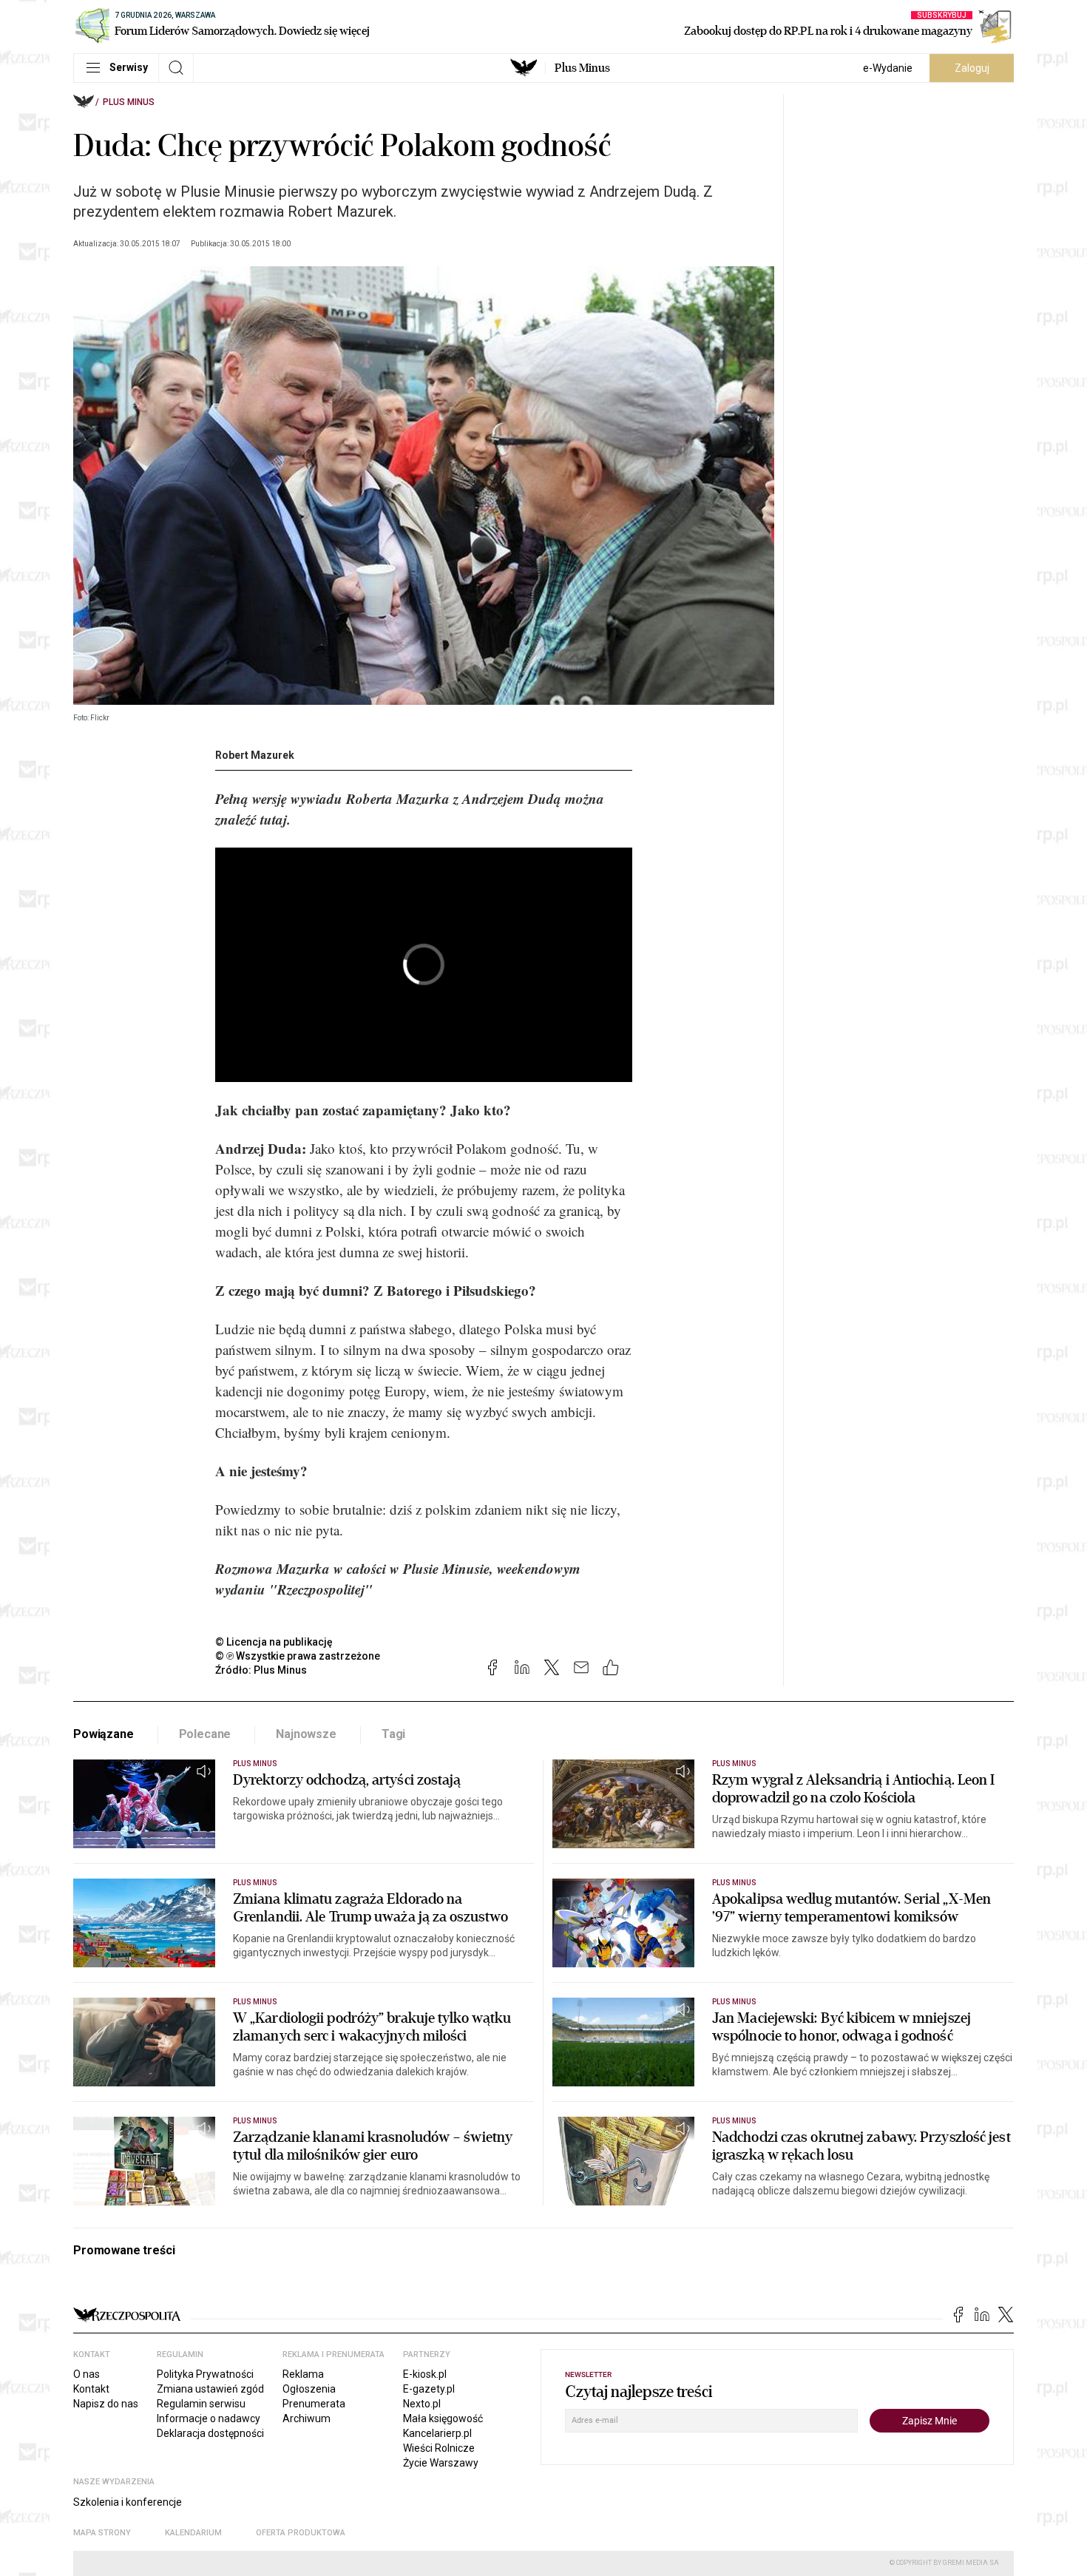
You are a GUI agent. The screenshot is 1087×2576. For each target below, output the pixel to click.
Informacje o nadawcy (209, 2418)
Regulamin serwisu (201, 2404)
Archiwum (307, 2418)
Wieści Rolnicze (439, 2448)
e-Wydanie (888, 68)
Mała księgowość (443, 2418)
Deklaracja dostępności (210, 2433)
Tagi (393, 1734)
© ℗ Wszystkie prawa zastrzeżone (298, 1656)
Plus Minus (582, 68)
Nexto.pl (422, 2404)
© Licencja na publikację (274, 1642)
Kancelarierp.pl (437, 2433)
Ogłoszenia (309, 2389)
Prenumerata (314, 2404)
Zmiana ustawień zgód (210, 2389)
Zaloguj (972, 68)
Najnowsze (306, 1734)
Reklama (303, 2374)
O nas (87, 2374)
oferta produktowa (301, 2533)
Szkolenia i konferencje (128, 2502)
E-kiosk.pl (425, 2374)
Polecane (205, 1734)
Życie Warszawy (441, 2463)
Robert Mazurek (255, 755)
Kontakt (91, 2389)
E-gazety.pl (429, 2389)
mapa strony (102, 2533)
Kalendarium (193, 2533)
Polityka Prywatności (205, 2374)
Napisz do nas (106, 2404)
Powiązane (104, 1734)
